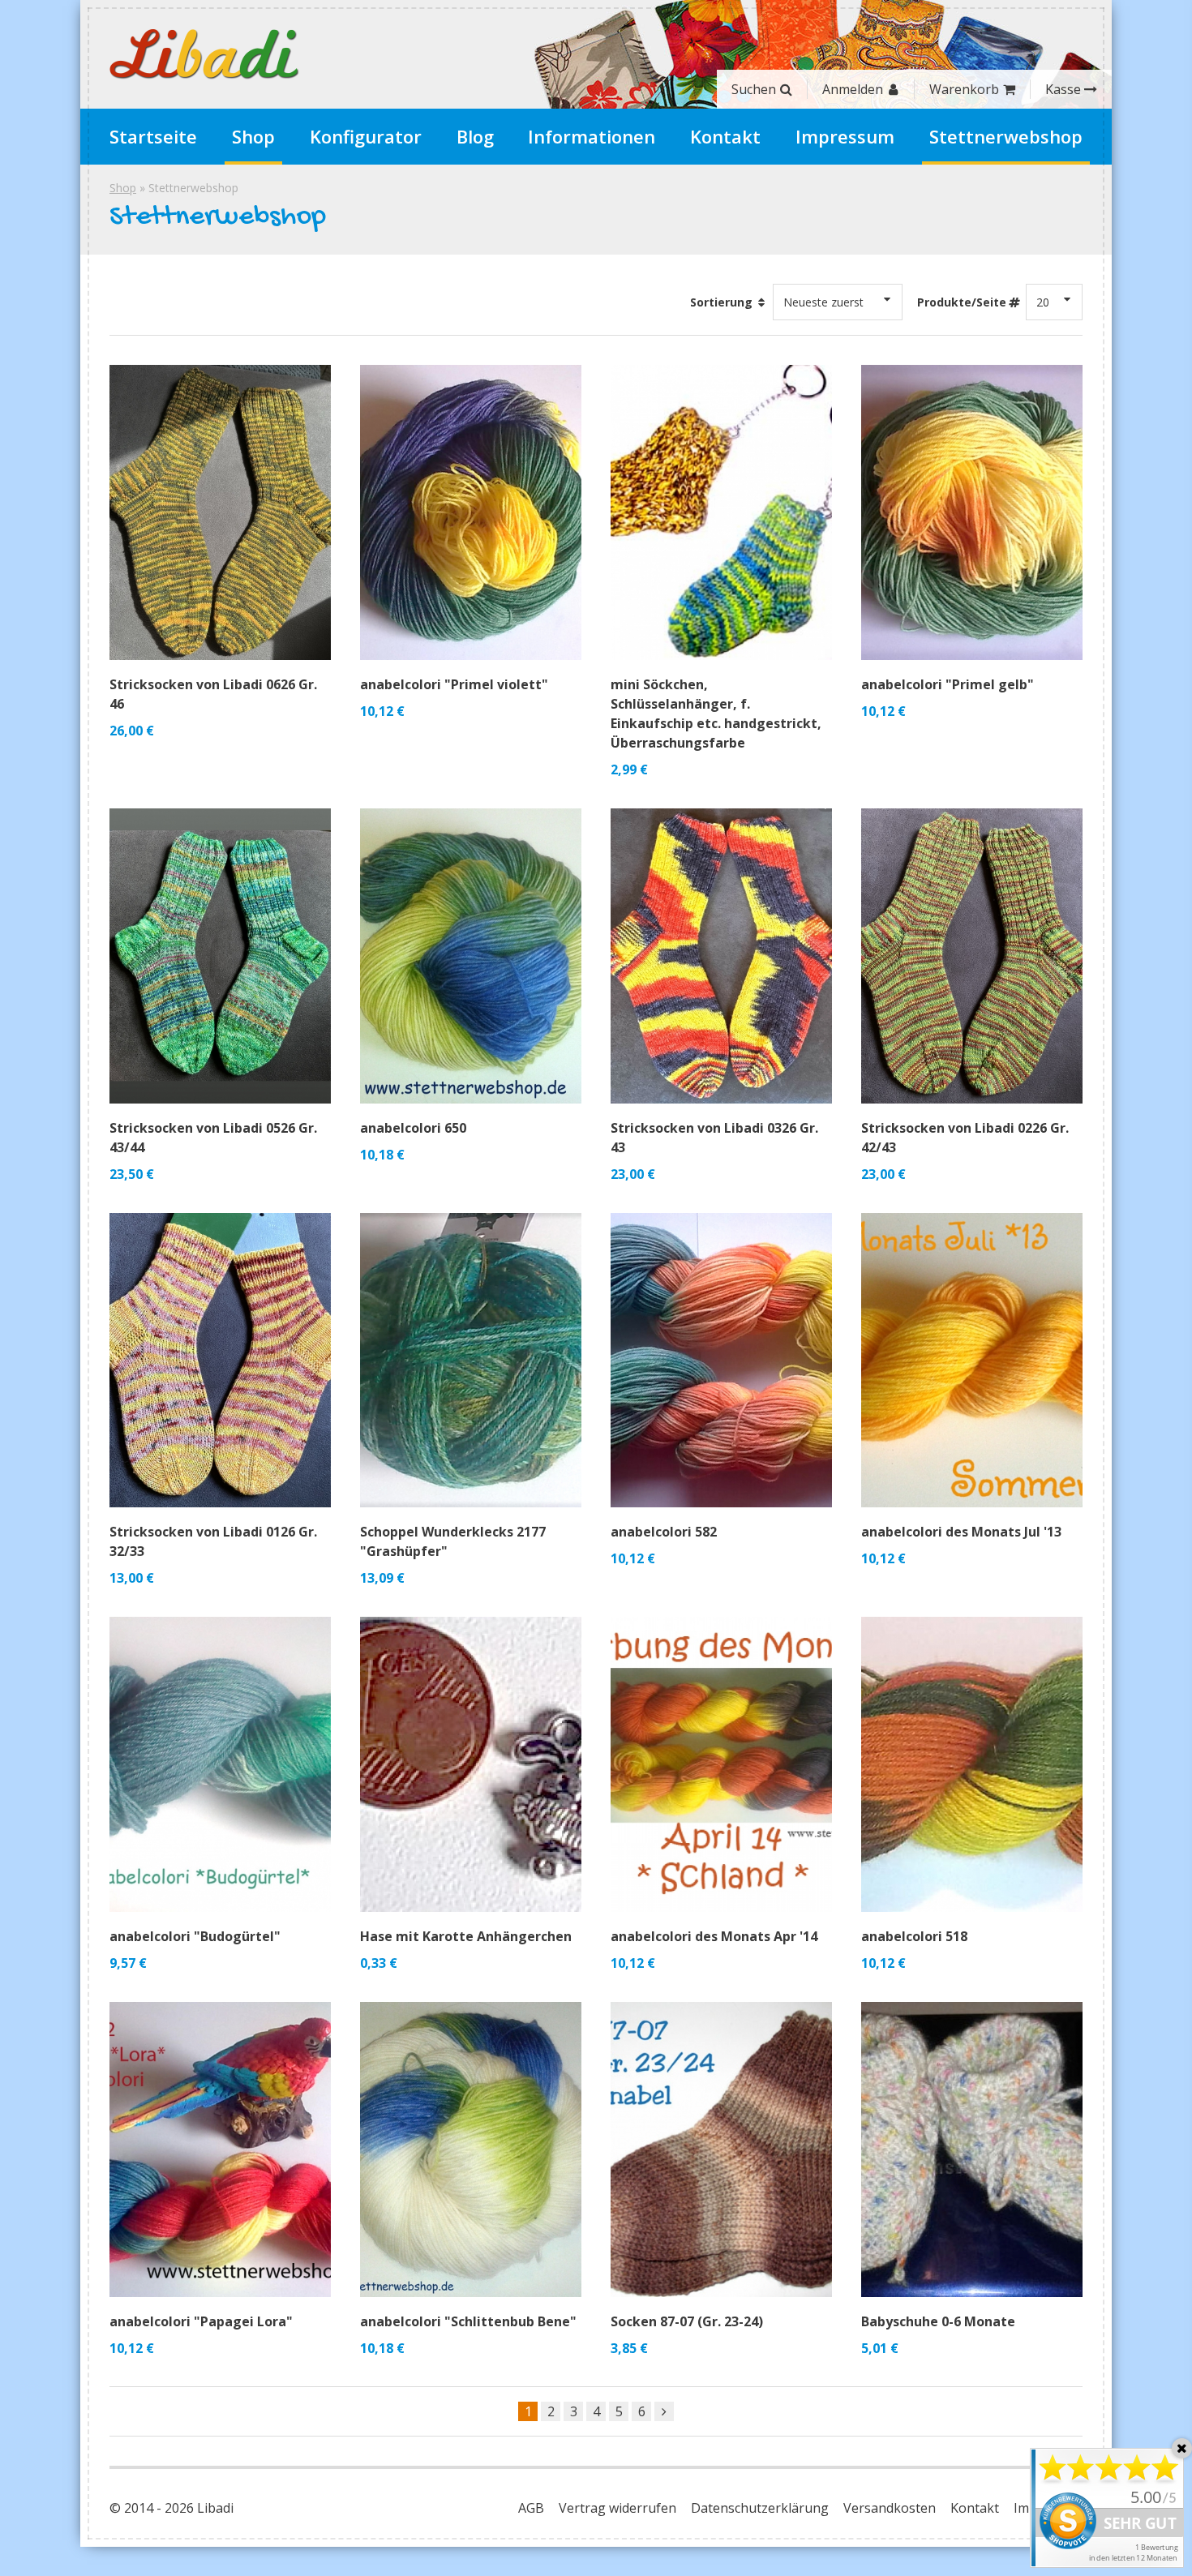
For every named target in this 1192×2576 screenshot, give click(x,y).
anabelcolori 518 (914, 1936)
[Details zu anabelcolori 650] (471, 956)
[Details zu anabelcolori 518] (972, 1764)
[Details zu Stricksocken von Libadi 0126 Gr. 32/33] (220, 1361)
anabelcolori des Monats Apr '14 (714, 1936)
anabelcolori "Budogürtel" (195, 1936)
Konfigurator (366, 136)
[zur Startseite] (204, 54)
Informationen (592, 136)
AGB (531, 2508)
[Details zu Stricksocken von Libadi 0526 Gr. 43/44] (220, 956)
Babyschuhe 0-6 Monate (938, 2321)
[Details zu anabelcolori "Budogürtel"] (220, 1764)
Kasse (1063, 89)
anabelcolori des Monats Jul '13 (961, 1532)
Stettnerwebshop (1006, 136)
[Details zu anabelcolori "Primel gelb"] (972, 512)
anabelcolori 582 (664, 1532)
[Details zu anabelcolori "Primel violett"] (471, 512)
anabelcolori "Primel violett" (454, 684)
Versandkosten (890, 2508)
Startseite (153, 136)
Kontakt (725, 136)
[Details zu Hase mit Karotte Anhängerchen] (471, 1764)
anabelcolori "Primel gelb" (948, 684)
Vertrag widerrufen (617, 2508)
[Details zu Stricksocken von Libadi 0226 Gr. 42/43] (972, 956)
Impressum (845, 136)
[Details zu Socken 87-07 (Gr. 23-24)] (721, 2150)
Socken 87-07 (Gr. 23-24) (687, 2321)
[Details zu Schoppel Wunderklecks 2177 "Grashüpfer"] (471, 1361)
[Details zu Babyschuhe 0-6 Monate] (972, 2150)
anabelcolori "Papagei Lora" (201, 2321)
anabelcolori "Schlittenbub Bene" (468, 2321)
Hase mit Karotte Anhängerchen (466, 1936)
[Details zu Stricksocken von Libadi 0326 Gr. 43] (721, 956)
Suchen (754, 89)
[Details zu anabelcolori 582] (721, 1361)
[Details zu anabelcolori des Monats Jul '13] (972, 1361)
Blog (475, 136)
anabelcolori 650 (413, 1128)
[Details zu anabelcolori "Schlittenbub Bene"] (471, 2150)
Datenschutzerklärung (760, 2508)
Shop (253, 136)
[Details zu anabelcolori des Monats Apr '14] (721, 1764)
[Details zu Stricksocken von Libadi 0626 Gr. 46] (220, 512)
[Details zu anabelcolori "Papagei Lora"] (220, 2150)
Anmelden (853, 89)
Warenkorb (964, 89)
